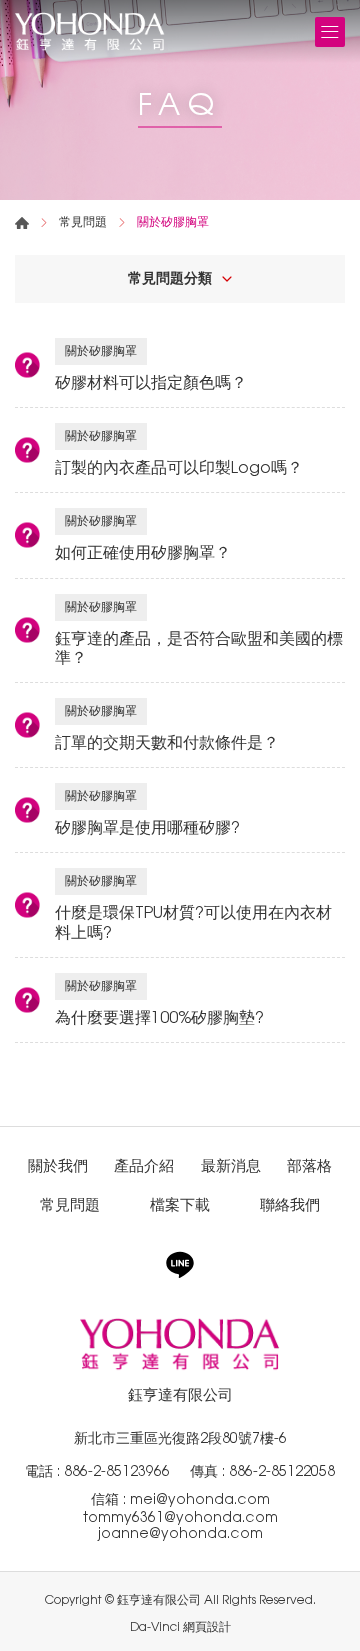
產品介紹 (144, 1165)
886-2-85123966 (117, 1471)
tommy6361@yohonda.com (180, 1517)
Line (180, 1265)
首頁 (22, 223)
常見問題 (83, 222)
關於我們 (58, 1165)
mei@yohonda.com (200, 1499)
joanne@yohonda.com (180, 1533)
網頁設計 (207, 1627)
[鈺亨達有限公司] (90, 31)
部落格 (309, 1165)
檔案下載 (180, 1204)
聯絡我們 (290, 1204)
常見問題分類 (170, 278)
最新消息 (231, 1165)
